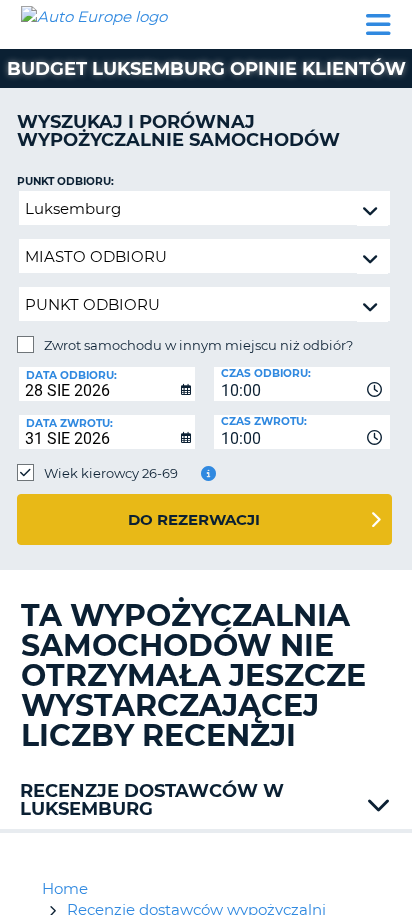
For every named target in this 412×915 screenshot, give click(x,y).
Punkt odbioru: (65, 181)
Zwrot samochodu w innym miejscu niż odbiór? (198, 345)
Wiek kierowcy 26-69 (111, 473)
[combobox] (302, 384)
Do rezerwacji (194, 519)
